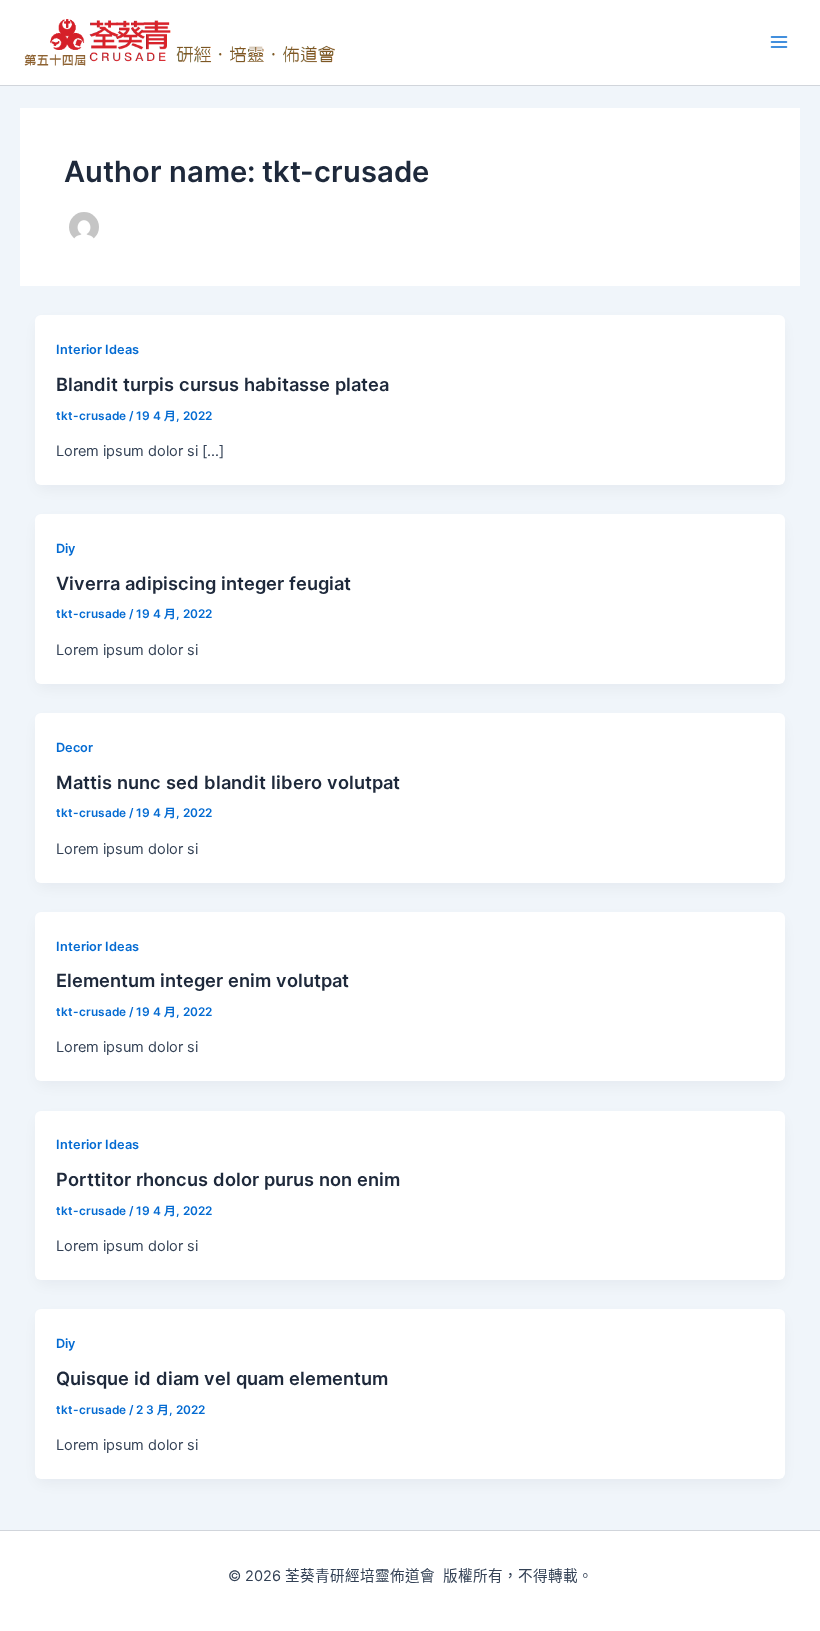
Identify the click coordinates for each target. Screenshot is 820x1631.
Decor (74, 747)
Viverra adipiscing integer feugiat (203, 583)
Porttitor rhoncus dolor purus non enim (228, 1179)
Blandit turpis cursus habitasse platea (222, 384)
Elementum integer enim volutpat (202, 980)
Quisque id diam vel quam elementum (222, 1378)
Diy (65, 548)
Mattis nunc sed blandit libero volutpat (228, 782)
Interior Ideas (97, 349)
